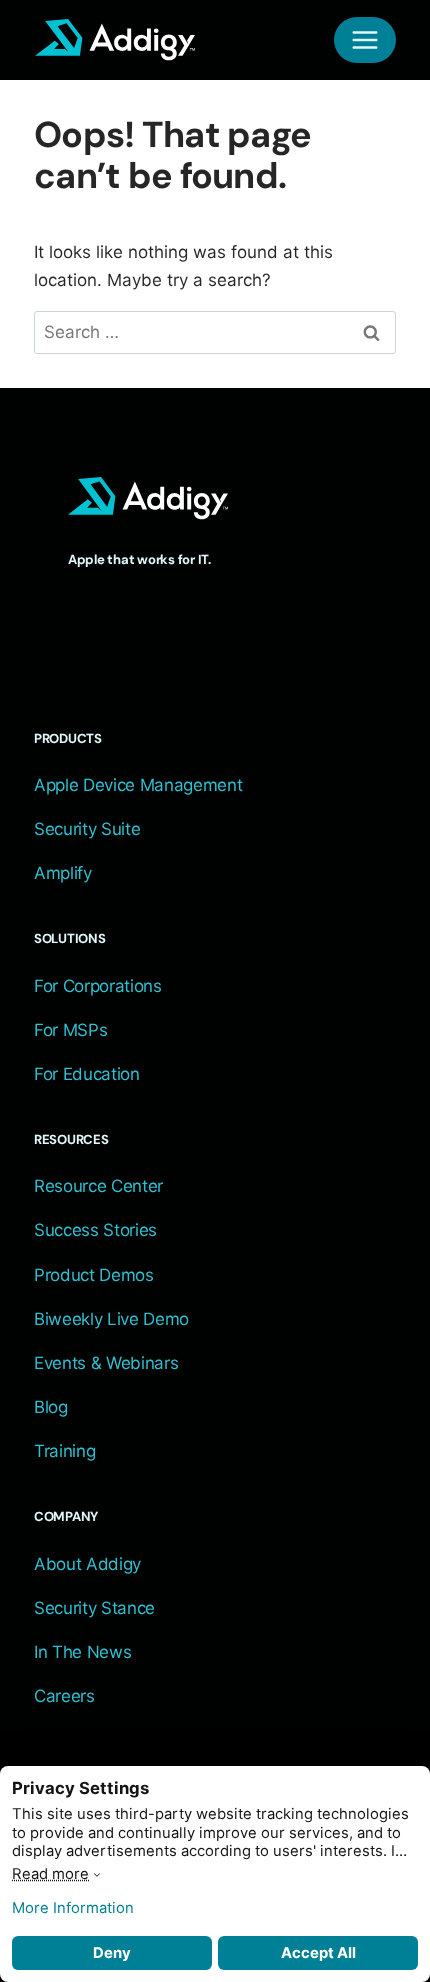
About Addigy (87, 1564)
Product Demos (94, 1275)
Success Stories (95, 1230)
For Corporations (98, 986)
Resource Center (98, 1186)
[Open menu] (365, 40)
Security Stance (94, 1608)
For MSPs (70, 1030)
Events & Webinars (106, 1363)
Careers (64, 1696)
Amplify (63, 873)
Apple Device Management (138, 785)
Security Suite (87, 829)
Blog (51, 1407)
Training (64, 1451)
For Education (87, 1074)
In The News (82, 1652)
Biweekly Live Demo (111, 1319)
